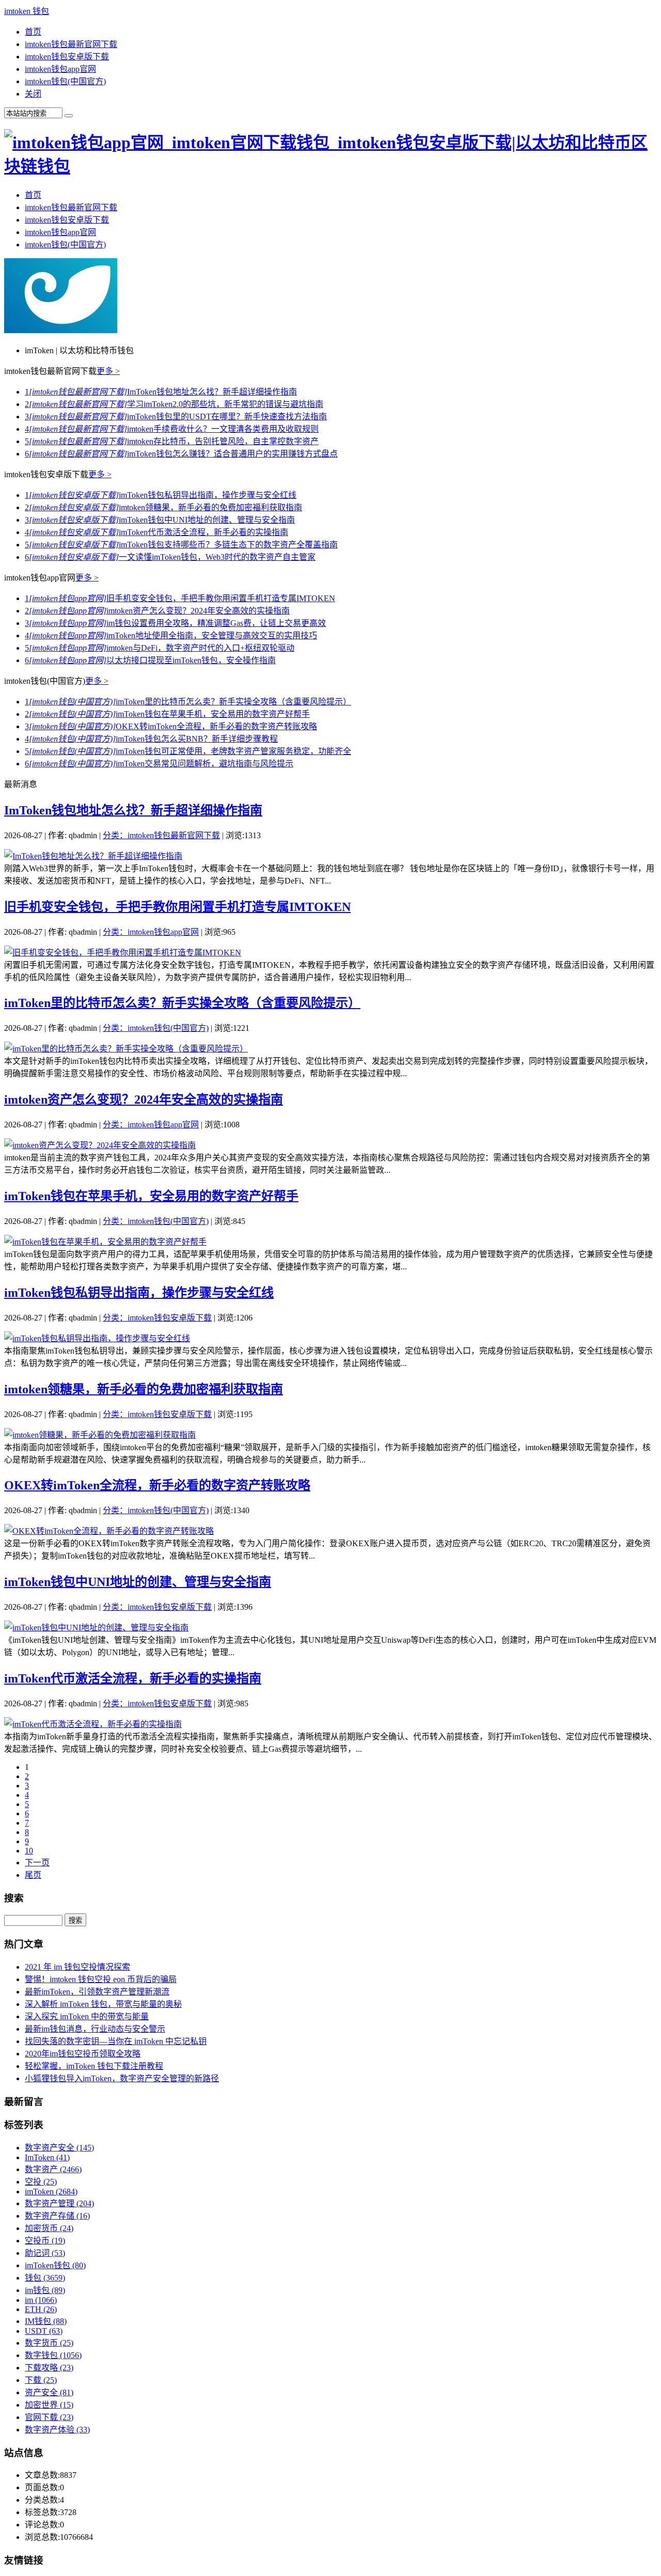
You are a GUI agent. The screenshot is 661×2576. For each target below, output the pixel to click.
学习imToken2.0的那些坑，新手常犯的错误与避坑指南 (174, 404)
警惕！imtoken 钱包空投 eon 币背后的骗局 (101, 1979)
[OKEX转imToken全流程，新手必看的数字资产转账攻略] (109, 1531)
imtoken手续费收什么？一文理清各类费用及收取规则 (172, 429)
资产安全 (49, 2392)
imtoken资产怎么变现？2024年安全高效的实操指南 (157, 611)
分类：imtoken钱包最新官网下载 (161, 835)
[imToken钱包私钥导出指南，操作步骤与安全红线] (97, 1338)
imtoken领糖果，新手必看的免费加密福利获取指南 (163, 507)
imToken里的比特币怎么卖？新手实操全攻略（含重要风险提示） (188, 702)
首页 (33, 32)
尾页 (33, 1875)
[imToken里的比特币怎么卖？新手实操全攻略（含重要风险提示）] (126, 1049)
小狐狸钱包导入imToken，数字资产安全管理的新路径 (122, 2078)
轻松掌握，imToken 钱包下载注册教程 (94, 2066)
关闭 (33, 94)
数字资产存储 (57, 2216)
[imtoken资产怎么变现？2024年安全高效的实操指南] (100, 1145)
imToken (51, 2192)
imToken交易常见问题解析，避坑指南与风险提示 (159, 764)
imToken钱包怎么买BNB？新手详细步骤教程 (151, 739)
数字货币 (49, 2343)
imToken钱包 (55, 2265)
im (41, 2300)
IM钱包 (46, 2321)
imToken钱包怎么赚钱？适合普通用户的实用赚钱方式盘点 (181, 454)
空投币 (45, 2241)
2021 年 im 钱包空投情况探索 (77, 1967)
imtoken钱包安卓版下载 (67, 57)
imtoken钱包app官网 (60, 69)
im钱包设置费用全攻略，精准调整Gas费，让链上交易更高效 (175, 623)
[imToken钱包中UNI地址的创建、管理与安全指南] (96, 1628)
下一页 (37, 1863)
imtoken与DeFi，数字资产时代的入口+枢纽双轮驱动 (160, 648)
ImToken (47, 2157)
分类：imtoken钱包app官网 (151, 932)
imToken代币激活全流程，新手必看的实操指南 (156, 532)
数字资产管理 (59, 2203)
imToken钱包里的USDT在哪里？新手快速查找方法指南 (176, 417)
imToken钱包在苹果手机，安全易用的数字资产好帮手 (167, 714)
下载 (41, 2380)
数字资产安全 (59, 2148)
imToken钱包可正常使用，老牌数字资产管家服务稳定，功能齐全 (188, 751)
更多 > (108, 371)
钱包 (45, 2278)
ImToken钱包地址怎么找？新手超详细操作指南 (161, 392)
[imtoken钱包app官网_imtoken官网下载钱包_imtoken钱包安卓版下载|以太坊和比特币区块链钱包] (330, 166)
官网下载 (49, 2417)
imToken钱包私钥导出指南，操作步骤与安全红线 (161, 495)
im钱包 (45, 2290)
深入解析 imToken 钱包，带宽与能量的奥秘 (103, 2004)
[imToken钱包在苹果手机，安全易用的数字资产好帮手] (105, 1242)
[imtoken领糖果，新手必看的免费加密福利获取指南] (100, 1435)
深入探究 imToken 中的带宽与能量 (87, 2016)
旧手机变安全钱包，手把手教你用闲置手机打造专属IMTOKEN (180, 598)
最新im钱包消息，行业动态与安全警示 (95, 2029)
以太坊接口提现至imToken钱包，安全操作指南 (150, 660)
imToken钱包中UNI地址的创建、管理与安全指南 (160, 520)
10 (29, 1851)
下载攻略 (49, 2368)
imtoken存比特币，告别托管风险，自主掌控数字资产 (172, 441)
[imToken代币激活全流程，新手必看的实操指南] (93, 1724)
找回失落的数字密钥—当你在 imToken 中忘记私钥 (116, 2041)
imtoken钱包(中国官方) (65, 81)
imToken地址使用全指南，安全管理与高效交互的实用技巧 (171, 635)
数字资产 (53, 2169)
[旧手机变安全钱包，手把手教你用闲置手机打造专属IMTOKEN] (123, 953)
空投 (41, 2182)
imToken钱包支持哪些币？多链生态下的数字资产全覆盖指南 (181, 545)
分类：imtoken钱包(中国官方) (156, 1028)
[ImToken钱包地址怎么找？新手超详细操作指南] (93, 856)
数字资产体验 (57, 2430)
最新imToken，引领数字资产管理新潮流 (97, 1992)
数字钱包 (53, 2355)
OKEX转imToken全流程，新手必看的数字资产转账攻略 (171, 726)
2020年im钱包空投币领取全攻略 (83, 2054)
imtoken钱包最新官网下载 (71, 44)
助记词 (45, 2253)
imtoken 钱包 (27, 11)
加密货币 (49, 2228)
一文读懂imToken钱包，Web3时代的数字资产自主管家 (170, 557)
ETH (41, 2309)
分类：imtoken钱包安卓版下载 (157, 1318)
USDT (44, 2331)
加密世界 (49, 2405)
